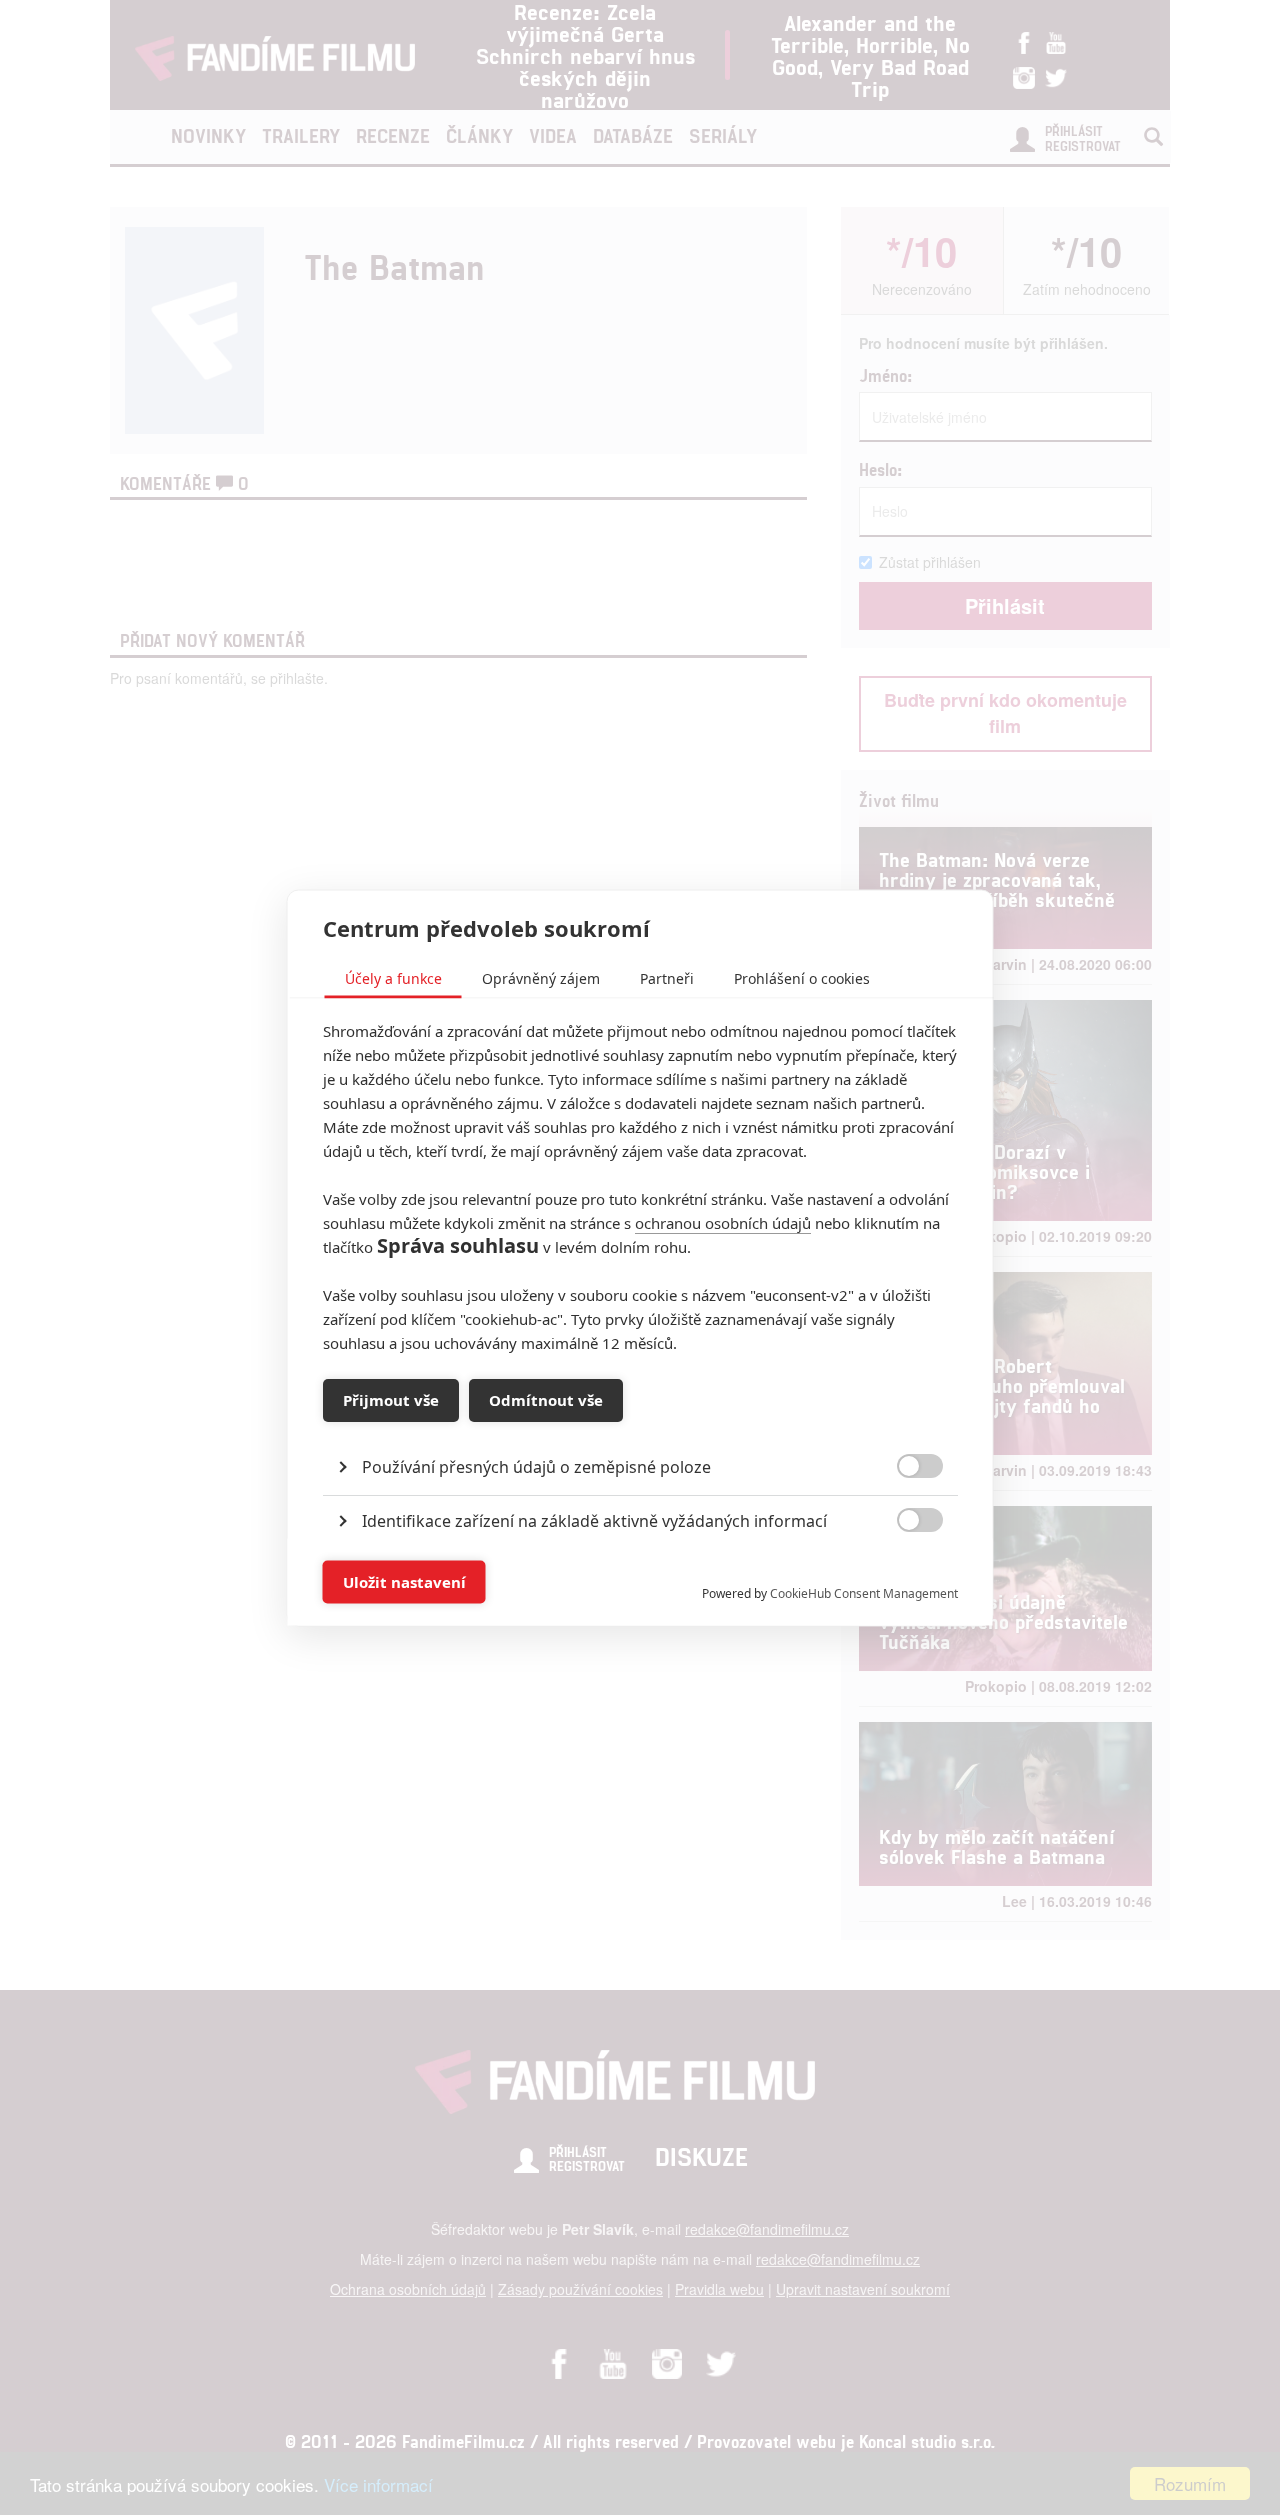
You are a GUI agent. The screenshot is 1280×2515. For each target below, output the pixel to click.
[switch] (903, 1571)
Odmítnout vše (546, 1400)
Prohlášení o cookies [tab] (802, 977)
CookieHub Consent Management (864, 1592)
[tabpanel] (640, 1420)
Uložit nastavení (404, 1582)
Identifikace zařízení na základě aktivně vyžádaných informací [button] (594, 1520)
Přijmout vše (391, 1400)
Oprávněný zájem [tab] (541, 977)
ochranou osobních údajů (723, 1222)
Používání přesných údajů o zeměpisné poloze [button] (536, 1466)
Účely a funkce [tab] (393, 977)
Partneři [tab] (667, 977)
